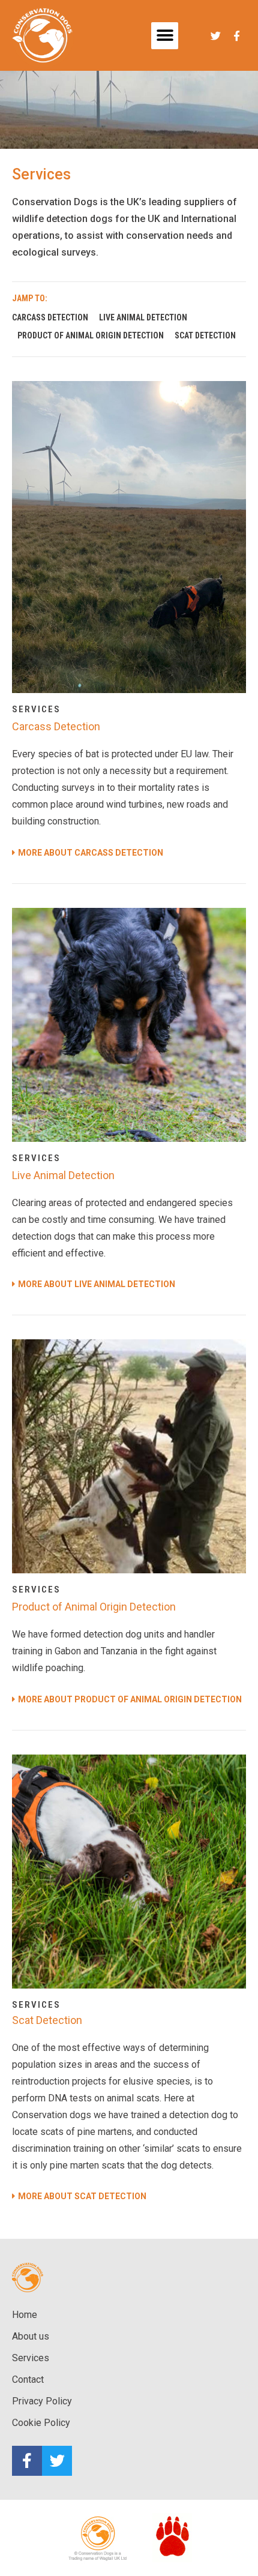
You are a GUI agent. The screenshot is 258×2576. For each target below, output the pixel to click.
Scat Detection (205, 335)
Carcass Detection (50, 317)
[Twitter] (57, 2461)
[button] (165, 36)
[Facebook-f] (27, 2461)
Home (25, 2315)
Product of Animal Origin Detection (91, 335)
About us (31, 2336)
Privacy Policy (42, 2401)
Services (31, 2358)
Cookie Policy (41, 2423)
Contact (28, 2379)
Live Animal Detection (143, 317)
